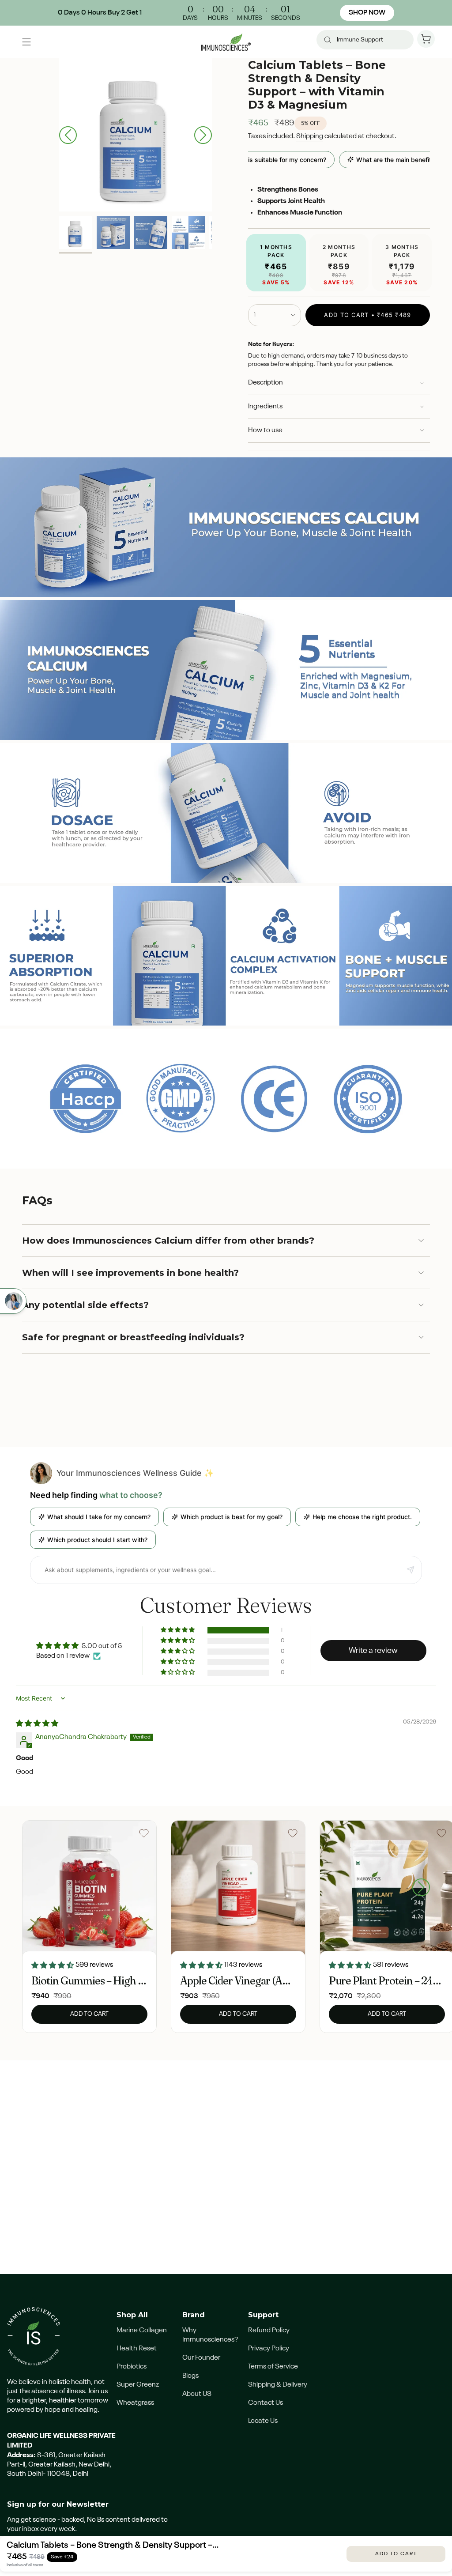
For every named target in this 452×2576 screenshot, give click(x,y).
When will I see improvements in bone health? (130, 1273)
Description (266, 383)
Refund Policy (269, 2331)
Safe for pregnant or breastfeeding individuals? (133, 1337)
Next (203, 135)
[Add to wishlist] (144, 1833)
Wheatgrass (135, 2403)
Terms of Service (273, 2367)
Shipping (310, 136)
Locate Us (263, 2421)
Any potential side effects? (85, 1305)
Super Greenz (138, 2385)
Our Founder (201, 2358)
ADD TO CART (396, 2554)
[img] (37, 1724)
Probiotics (132, 2367)
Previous (68, 135)
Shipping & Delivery (278, 2385)
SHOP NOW (367, 13)
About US (197, 2394)
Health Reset (137, 2349)
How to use (265, 430)
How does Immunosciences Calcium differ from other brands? (168, 1241)
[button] (178, 1630)
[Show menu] (26, 42)
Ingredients (265, 407)
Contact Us (266, 2403)
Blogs (190, 2376)
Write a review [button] (373, 1651)
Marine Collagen (142, 2331)
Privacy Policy (269, 2349)
